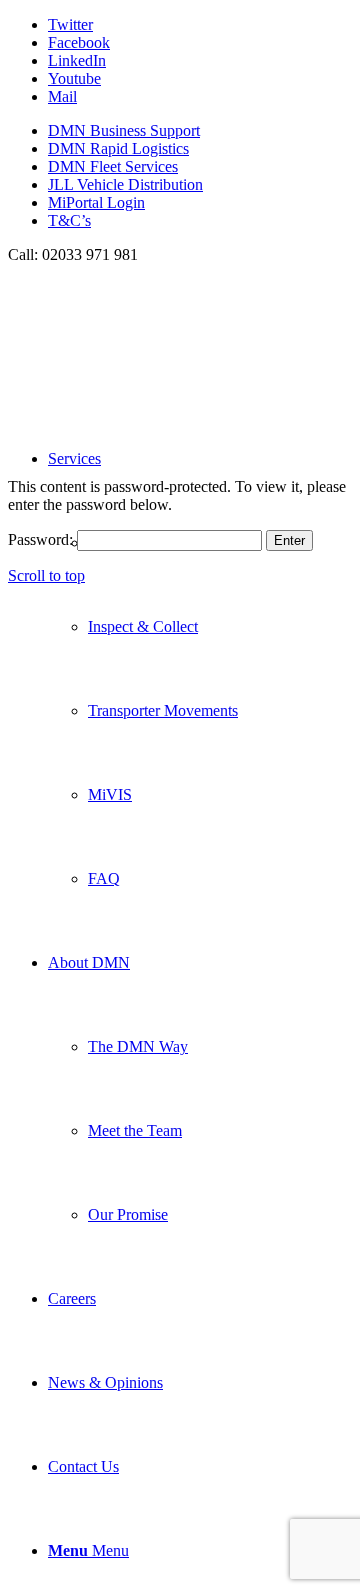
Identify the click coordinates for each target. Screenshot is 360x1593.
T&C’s (69, 220)
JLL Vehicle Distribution (125, 184)
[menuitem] (200, 131)
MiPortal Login (96, 202)
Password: (42, 539)
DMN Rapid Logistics (118, 148)
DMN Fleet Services (113, 166)
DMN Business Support (124, 130)
